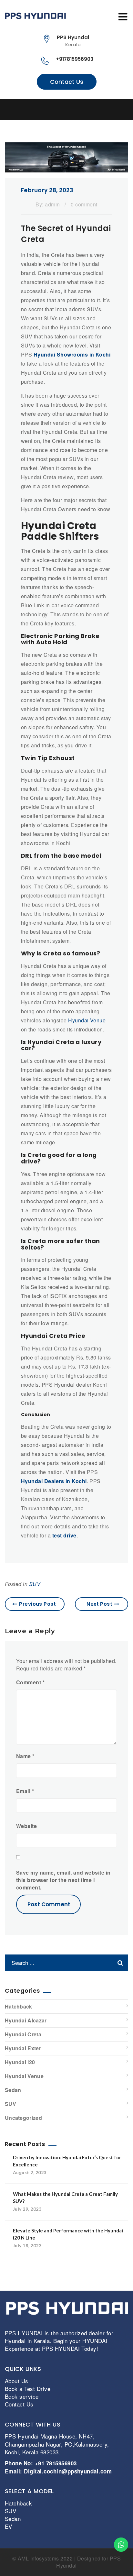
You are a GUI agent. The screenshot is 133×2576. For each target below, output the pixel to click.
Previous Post (37, 1604)
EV (9, 2526)
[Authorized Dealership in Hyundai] (66, 16)
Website (26, 1826)
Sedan (13, 2090)
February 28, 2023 (47, 190)
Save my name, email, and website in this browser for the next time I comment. (63, 1880)
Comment (30, 1682)
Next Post (99, 1604)
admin (52, 204)
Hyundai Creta (23, 2034)
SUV (35, 1584)
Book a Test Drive (28, 2388)
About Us (17, 2380)
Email (25, 1791)
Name (25, 1756)
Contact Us (67, 82)
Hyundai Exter (23, 2048)
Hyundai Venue (87, 1020)
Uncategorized (23, 2118)
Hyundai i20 (20, 2062)
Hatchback (19, 2006)
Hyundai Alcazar (26, 2020)
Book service (22, 2396)
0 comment (84, 204)
